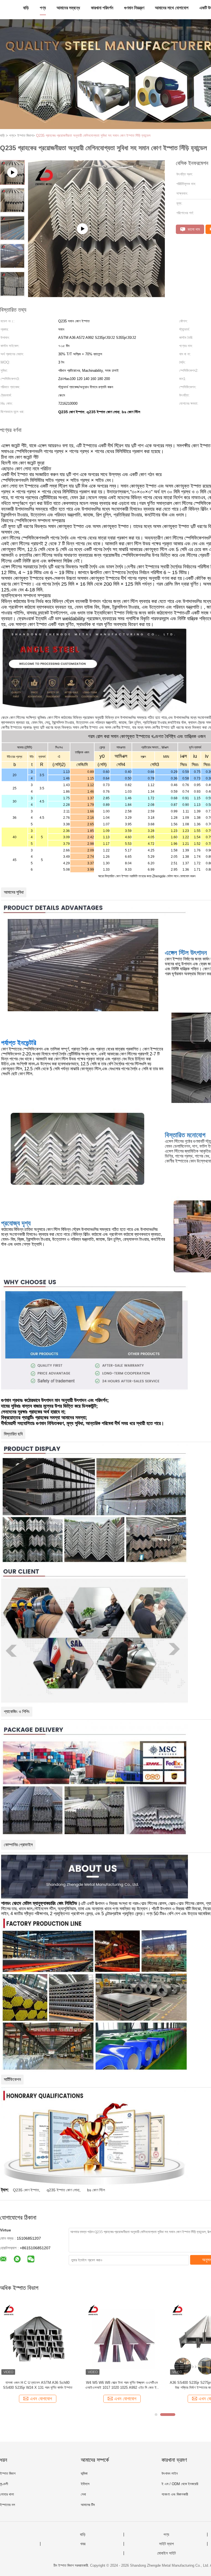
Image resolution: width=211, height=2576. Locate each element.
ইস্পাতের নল (8, 2505)
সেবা (83, 2494)
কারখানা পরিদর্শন (102, 8)
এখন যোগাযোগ (41, 2399)
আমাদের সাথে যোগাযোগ (172, 8)
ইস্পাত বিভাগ (8, 2473)
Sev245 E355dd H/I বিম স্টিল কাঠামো (122, 2383)
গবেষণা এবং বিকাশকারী (175, 2494)
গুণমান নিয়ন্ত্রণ (134, 8)
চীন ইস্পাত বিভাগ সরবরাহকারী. (72, 2565)
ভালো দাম (193, 229)
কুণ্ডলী (4, 2484)
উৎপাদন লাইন (170, 2473)
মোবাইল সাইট (166, 2553)
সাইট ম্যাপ (166, 2544)
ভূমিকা (84, 2473)
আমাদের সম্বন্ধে (68, 8)
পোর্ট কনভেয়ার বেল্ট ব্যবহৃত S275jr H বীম (38, 2383)
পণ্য (43, 8)
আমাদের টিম (88, 2505)
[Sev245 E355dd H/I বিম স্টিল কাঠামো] (122, 2339)
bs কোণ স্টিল (96, 2190)
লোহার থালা (7, 2494)
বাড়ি (26, 8)
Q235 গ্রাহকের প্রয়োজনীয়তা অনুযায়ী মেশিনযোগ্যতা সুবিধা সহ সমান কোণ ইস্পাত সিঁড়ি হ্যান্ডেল (93, 135)
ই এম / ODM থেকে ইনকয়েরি (180, 2484)
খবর (83, 2544)
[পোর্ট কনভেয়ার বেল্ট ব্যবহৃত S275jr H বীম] (38, 2339)
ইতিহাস (85, 2484)
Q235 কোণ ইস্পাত (26, 2190)
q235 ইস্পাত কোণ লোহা (63, 2190)
